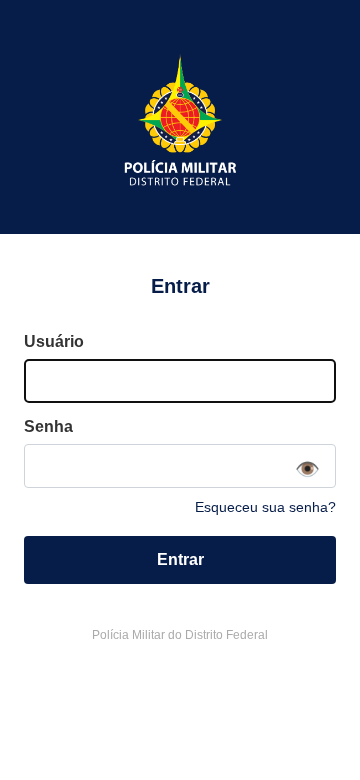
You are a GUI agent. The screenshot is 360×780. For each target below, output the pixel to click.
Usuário (54, 341)
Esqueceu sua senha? (265, 507)
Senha (48, 426)
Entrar (180, 559)
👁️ (307, 469)
